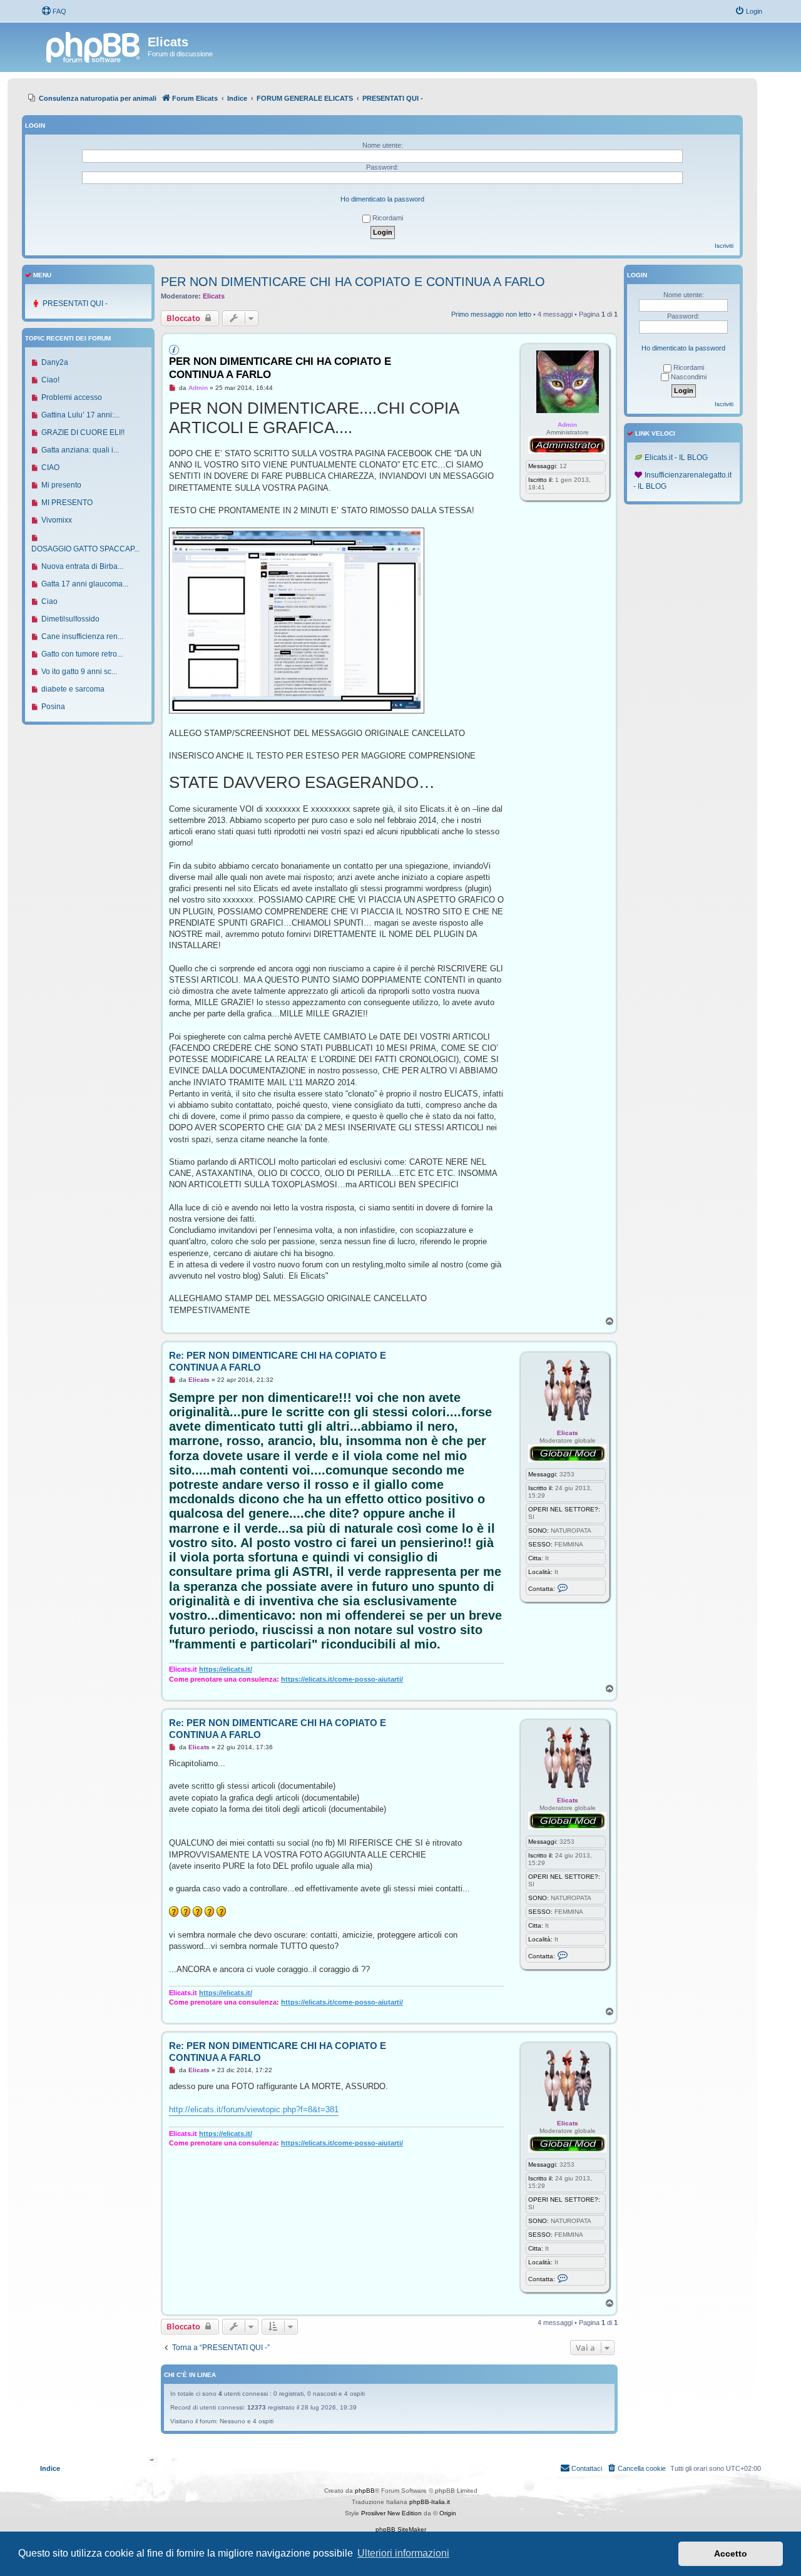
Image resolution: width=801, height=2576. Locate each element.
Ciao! (50, 380)
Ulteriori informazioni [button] (403, 2553)
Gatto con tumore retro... (82, 654)
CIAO (50, 468)
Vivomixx (57, 520)
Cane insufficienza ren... (82, 636)
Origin (448, 2513)
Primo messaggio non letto (491, 314)
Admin (567, 425)
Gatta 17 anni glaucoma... (85, 584)
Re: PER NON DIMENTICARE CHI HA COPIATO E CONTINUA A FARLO (278, 1361)
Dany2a (55, 362)
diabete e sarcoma (73, 689)
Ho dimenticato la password (382, 199)
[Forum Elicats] (94, 46)
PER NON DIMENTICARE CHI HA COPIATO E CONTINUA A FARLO (353, 282)
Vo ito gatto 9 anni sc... (79, 672)
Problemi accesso (72, 397)
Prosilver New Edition (391, 2513)
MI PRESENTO (67, 503)
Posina (53, 707)
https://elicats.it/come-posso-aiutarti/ (342, 1679)
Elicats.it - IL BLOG (676, 457)
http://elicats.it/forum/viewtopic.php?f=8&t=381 (254, 2109)
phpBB (365, 2491)
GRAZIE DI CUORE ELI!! (83, 432)
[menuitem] (54, 11)
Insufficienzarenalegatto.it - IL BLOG (682, 481)
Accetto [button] (731, 2553)
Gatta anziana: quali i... (80, 450)
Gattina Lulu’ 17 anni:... (80, 415)
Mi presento (61, 485)
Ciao (49, 601)
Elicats (214, 296)
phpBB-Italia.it (430, 2502)
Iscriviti (724, 246)
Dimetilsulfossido (70, 619)
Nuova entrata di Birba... (82, 566)
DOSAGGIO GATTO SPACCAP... (85, 549)
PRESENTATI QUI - (75, 304)
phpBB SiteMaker (401, 2529)
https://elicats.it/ (226, 1669)
